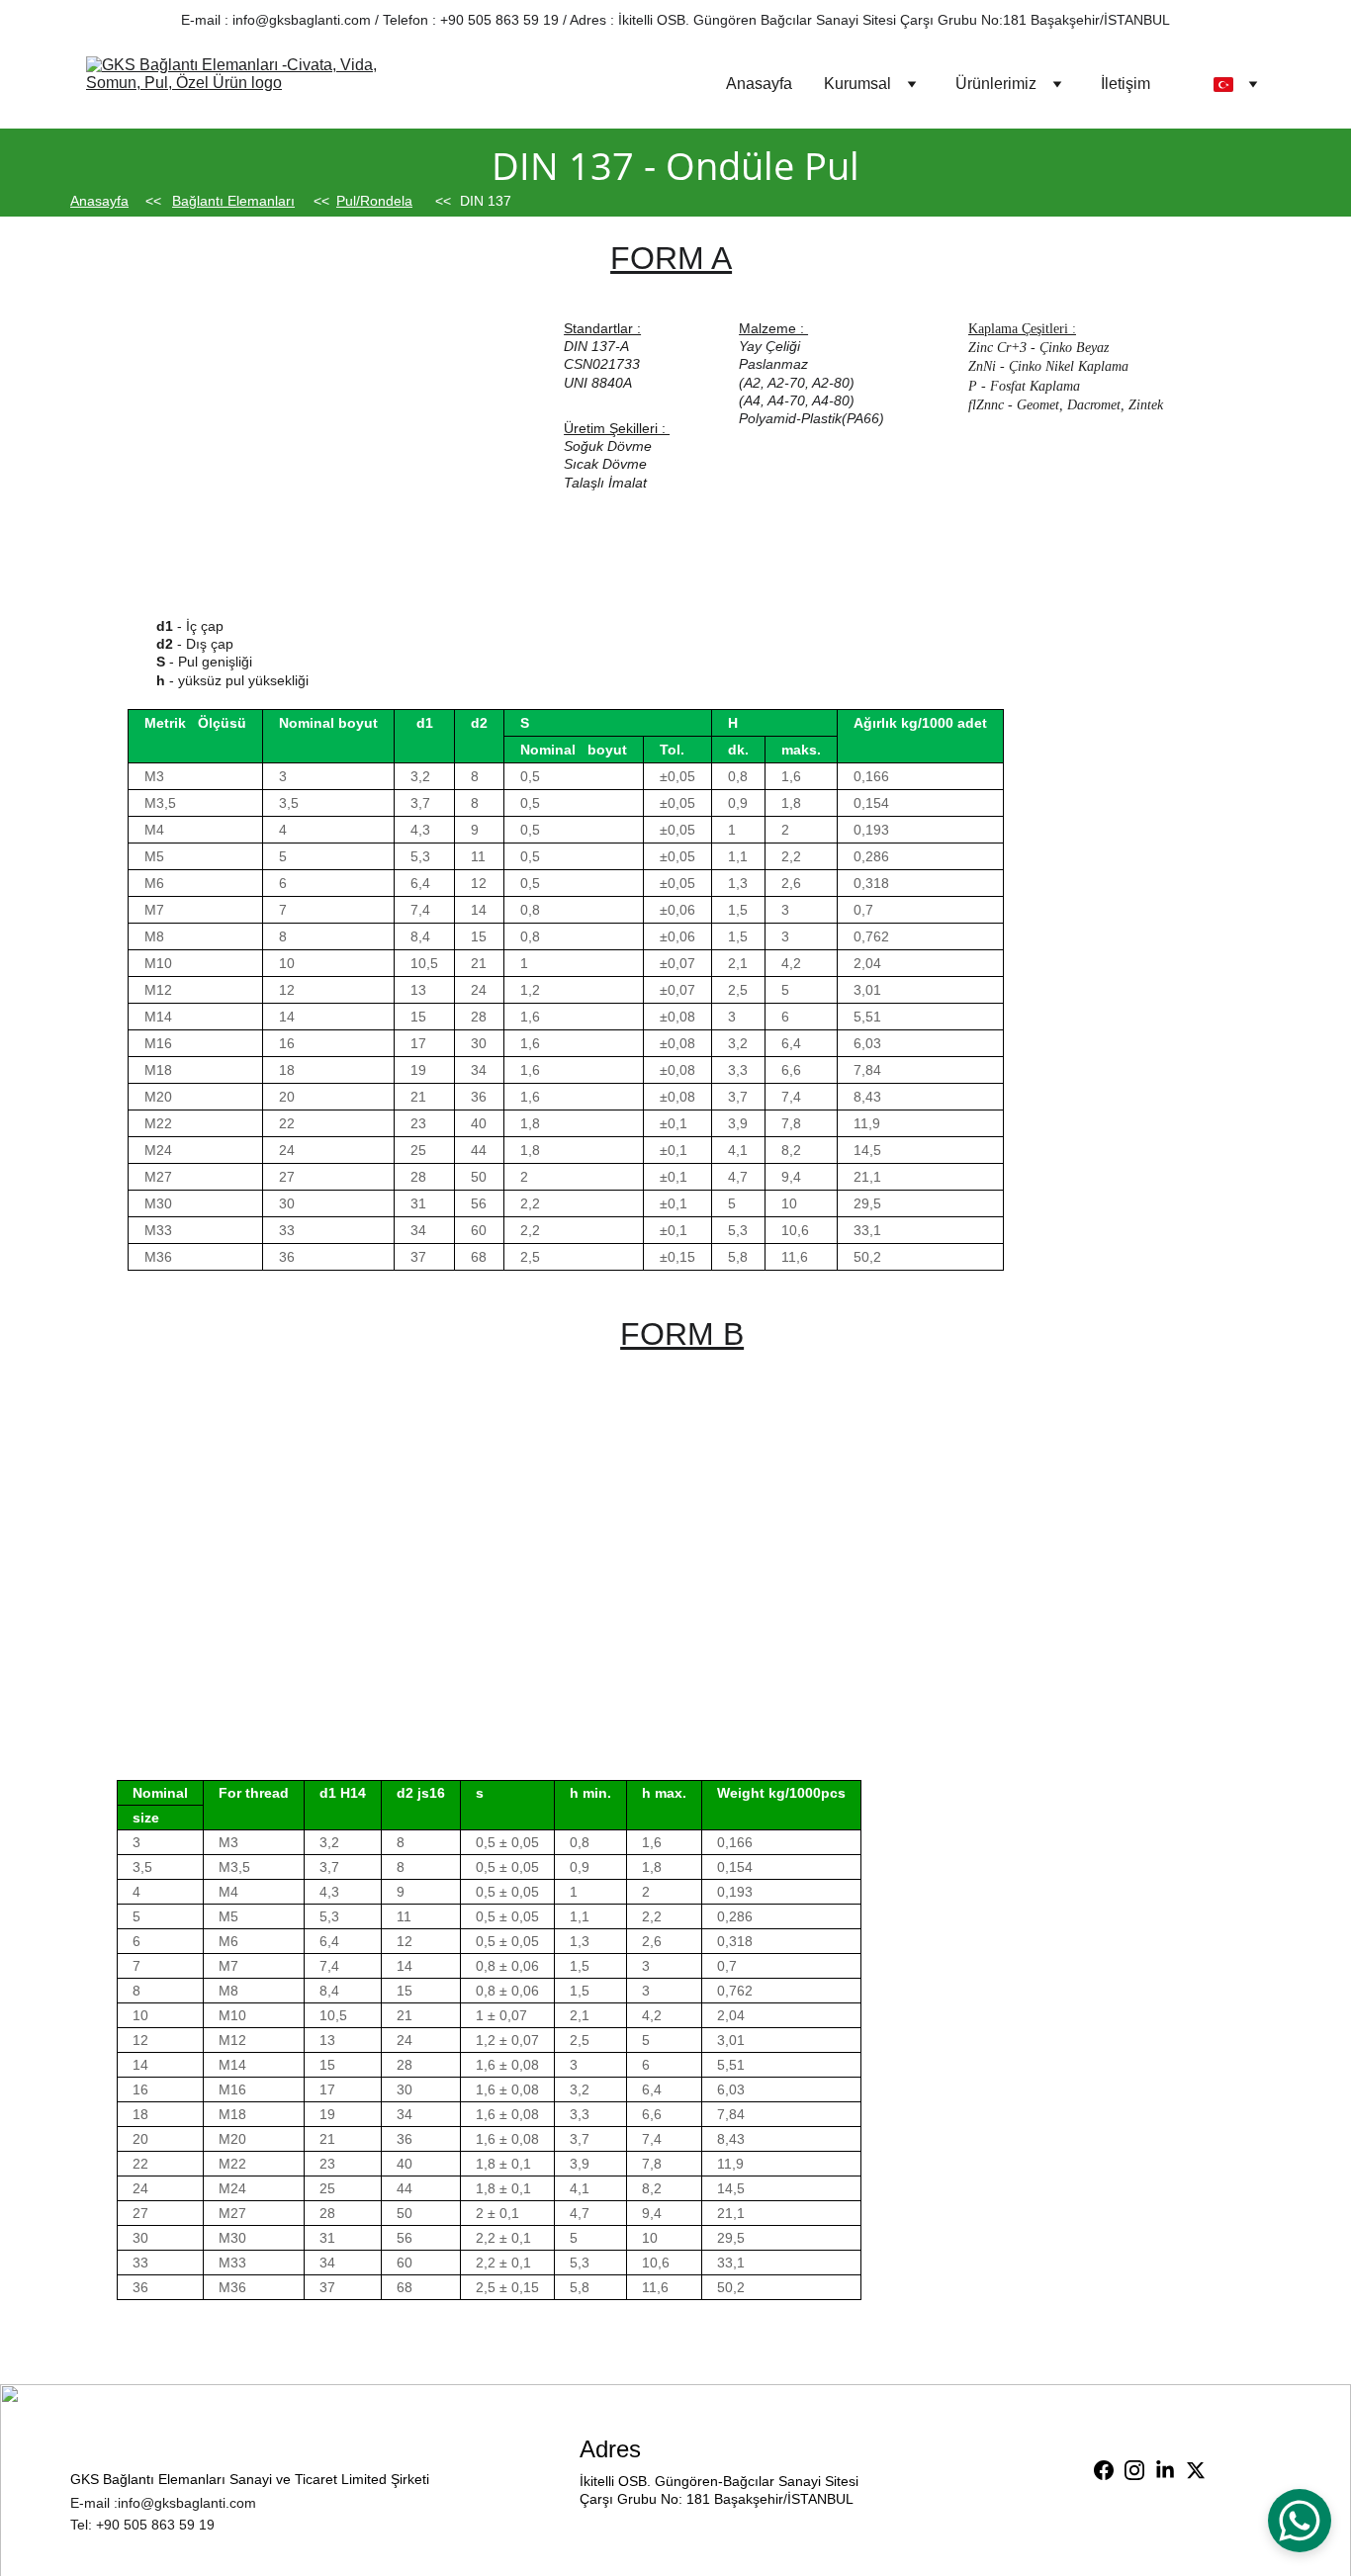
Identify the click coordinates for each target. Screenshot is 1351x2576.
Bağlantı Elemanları (233, 201)
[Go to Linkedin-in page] (1165, 2470)
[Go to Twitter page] (1196, 2470)
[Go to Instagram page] (1134, 2470)
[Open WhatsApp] (1300, 2521)
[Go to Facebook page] (1104, 2470)
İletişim (1126, 84)
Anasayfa (759, 84)
